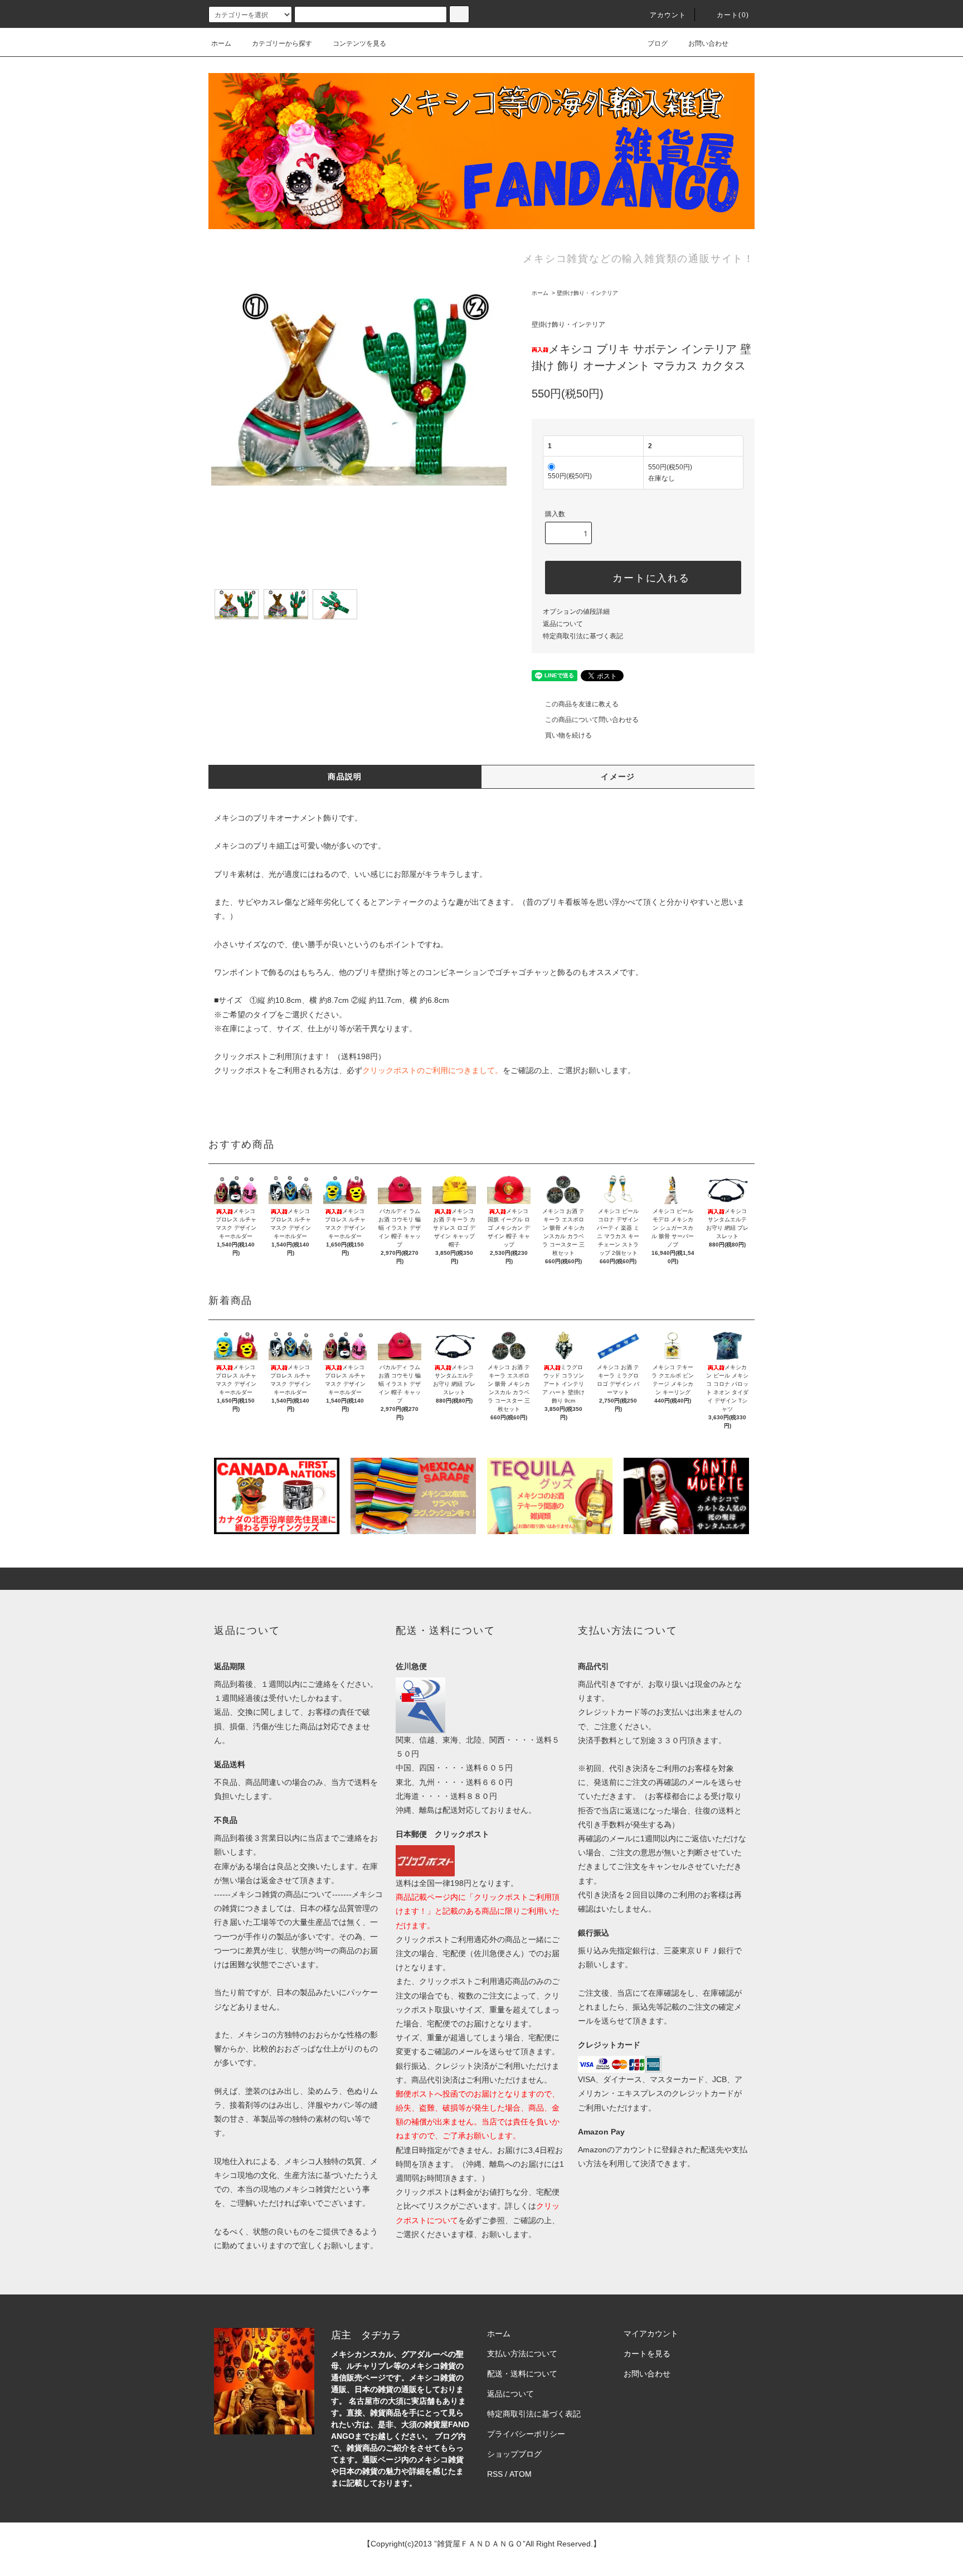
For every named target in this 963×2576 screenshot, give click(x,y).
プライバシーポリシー (526, 2434)
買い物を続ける (568, 735)
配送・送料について (522, 2374)
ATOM (521, 2474)
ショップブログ (514, 2454)
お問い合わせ (708, 43)
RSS (495, 2474)
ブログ (658, 43)
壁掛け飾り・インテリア (587, 293)
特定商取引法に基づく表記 (583, 636)
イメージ (618, 777)
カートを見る (647, 2354)
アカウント (668, 15)
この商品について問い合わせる (592, 720)
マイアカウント (651, 2334)
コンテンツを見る (359, 43)
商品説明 (345, 777)
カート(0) (733, 15)
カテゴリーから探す (282, 43)
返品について (563, 624)
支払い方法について (522, 2354)
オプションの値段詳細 (576, 612)
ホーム (221, 43)
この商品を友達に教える (582, 704)
